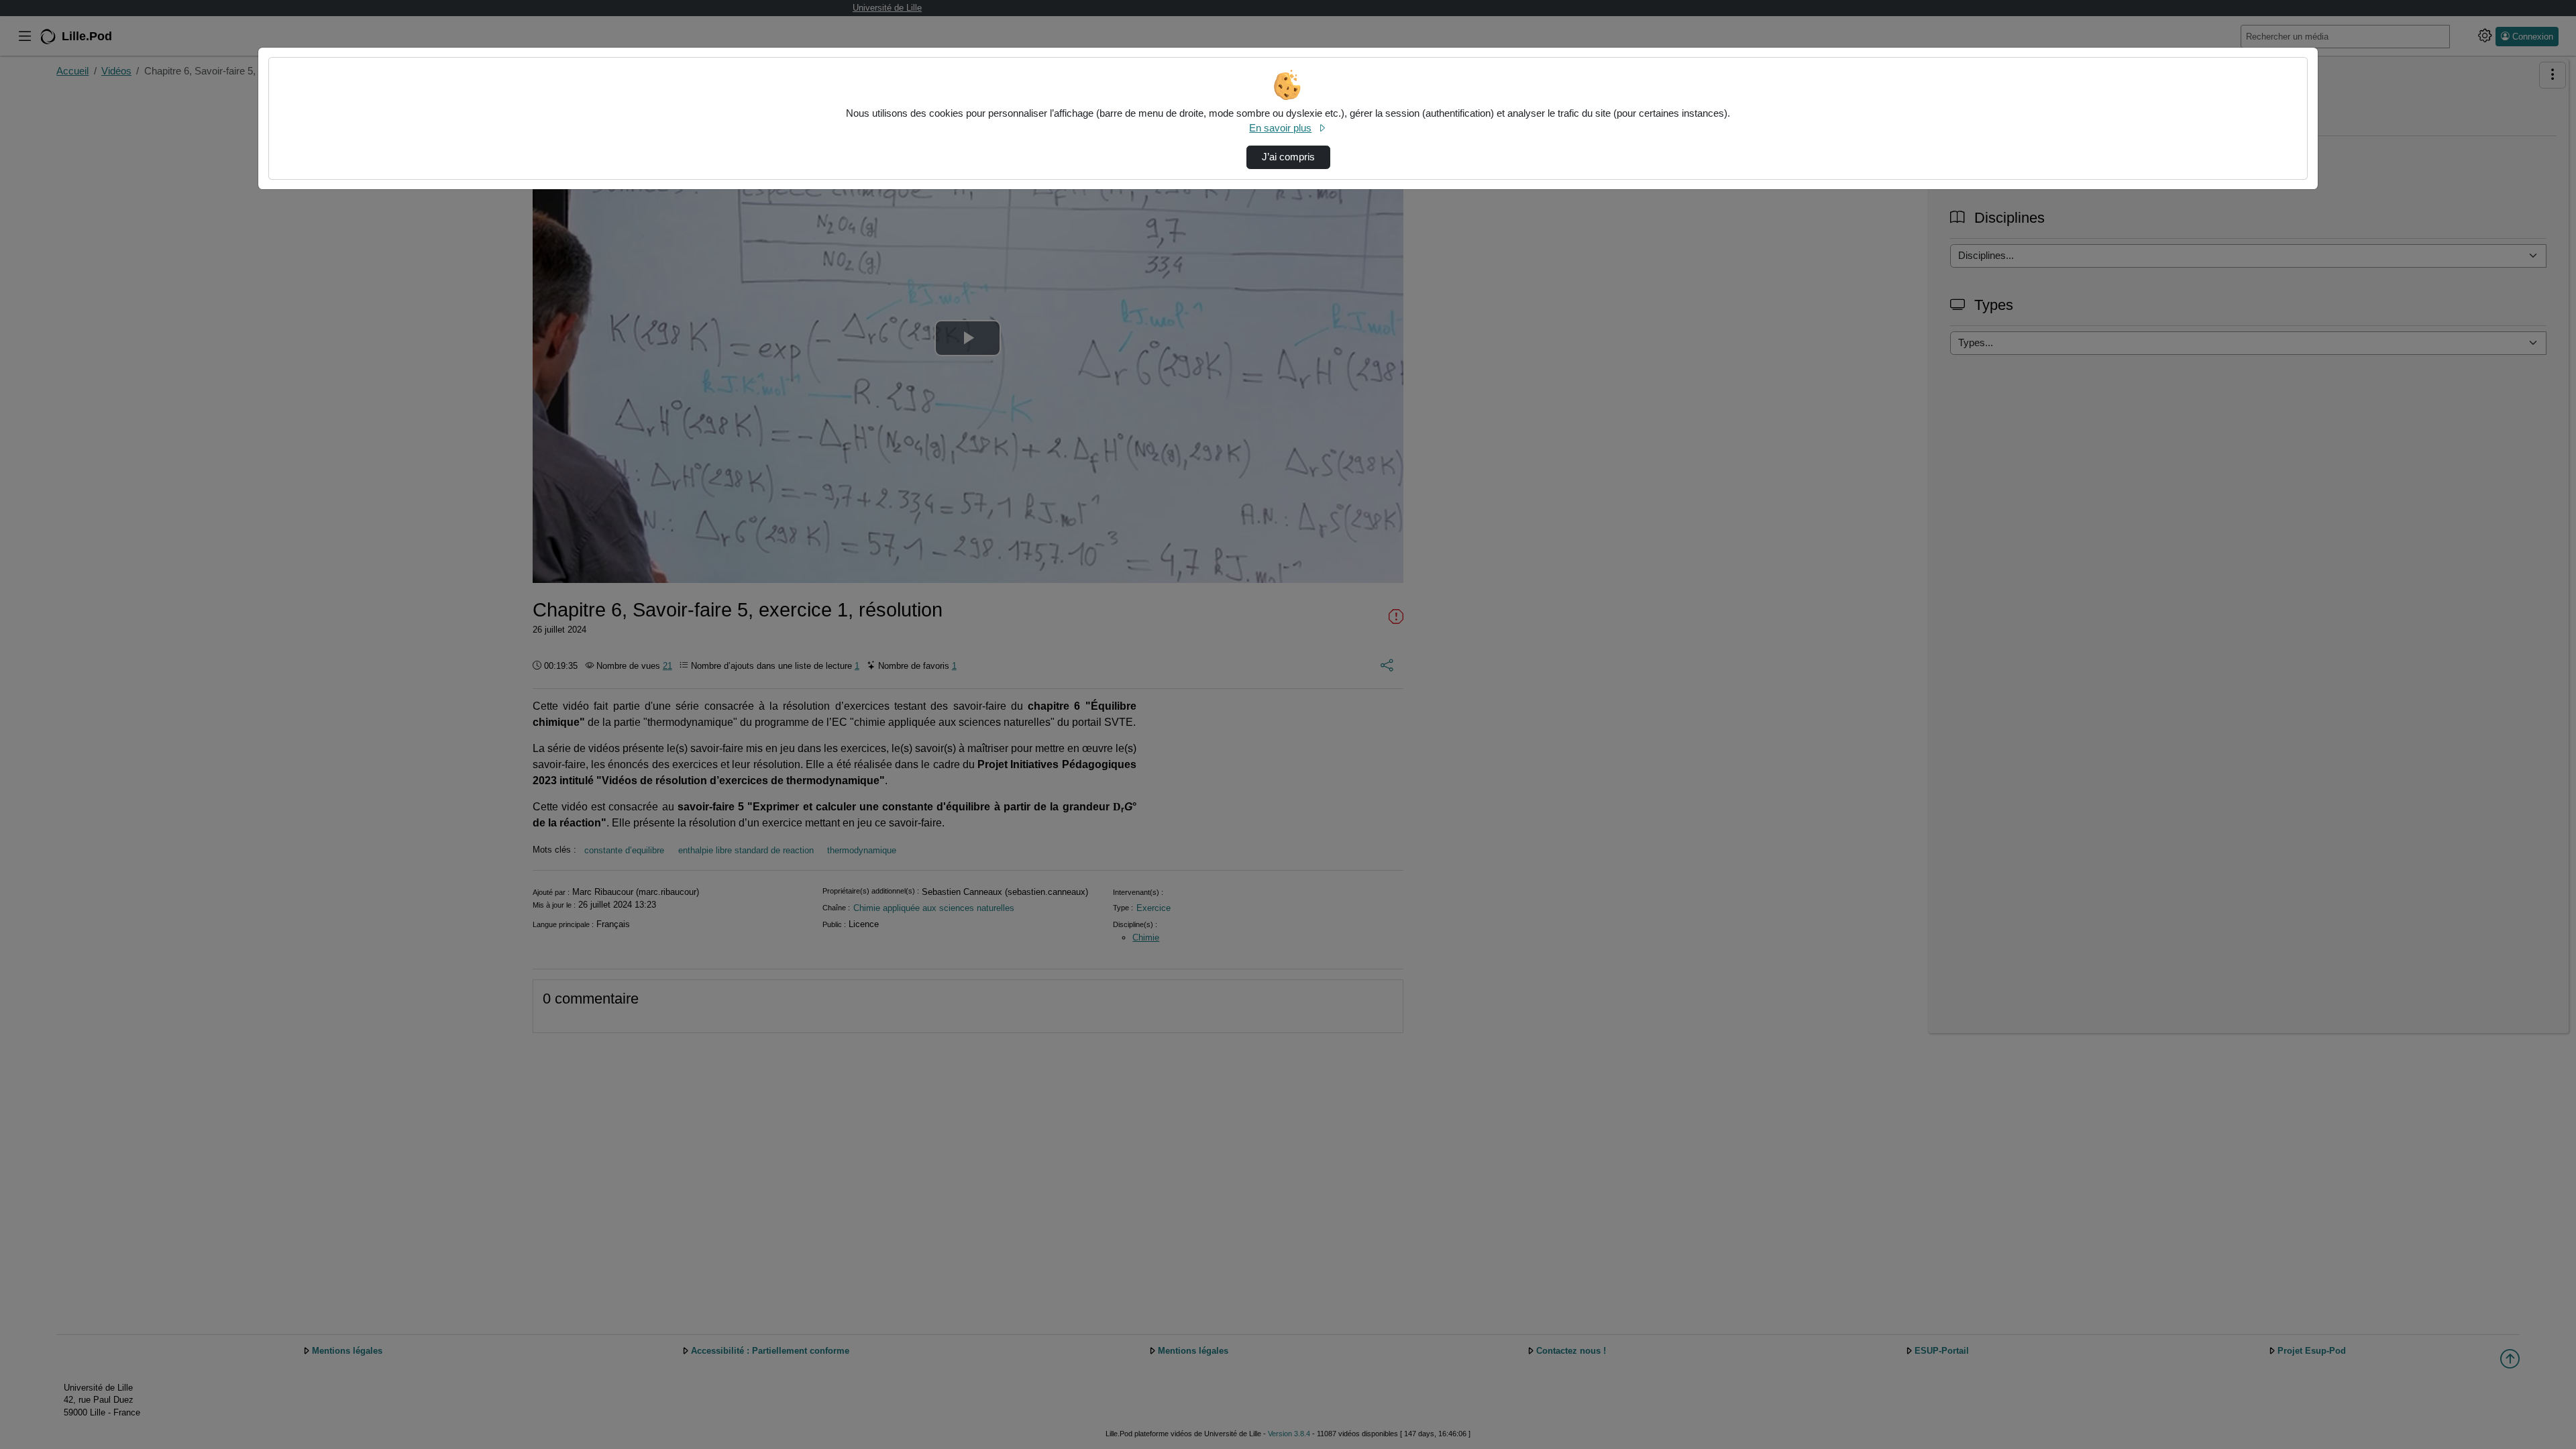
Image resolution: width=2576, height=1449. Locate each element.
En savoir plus (1280, 128)
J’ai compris (1288, 157)
